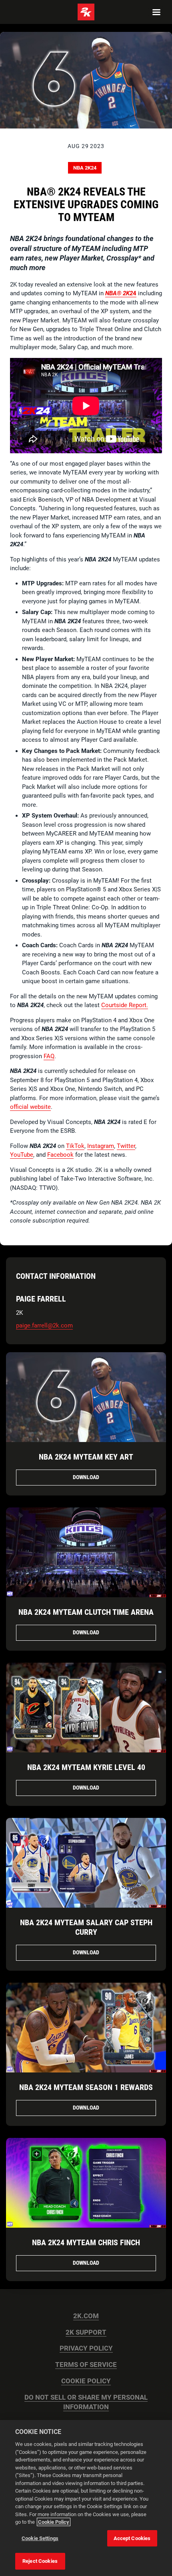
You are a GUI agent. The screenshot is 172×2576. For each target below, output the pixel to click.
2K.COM (86, 2316)
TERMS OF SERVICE (86, 2365)
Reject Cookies (40, 2561)
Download (86, 1477)
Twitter (126, 1146)
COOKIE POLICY (86, 2381)
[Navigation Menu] (156, 12)
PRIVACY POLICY (86, 2348)
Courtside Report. (125, 1005)
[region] (86, 2498)
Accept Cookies (132, 2538)
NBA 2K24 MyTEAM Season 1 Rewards (86, 2087)
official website (30, 1107)
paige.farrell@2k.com (44, 1326)
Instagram (101, 1146)
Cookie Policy (54, 2522)
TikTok (75, 1146)
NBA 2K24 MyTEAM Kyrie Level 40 (86, 1767)
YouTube (22, 1155)
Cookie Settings (40, 2538)
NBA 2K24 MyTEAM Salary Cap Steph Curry (86, 1927)
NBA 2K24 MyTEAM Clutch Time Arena (86, 1612)
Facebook (60, 1155)
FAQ (49, 1056)
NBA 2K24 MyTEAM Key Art (86, 1457)
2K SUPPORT (86, 2332)
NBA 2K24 (85, 168)
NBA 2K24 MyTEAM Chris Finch (86, 2242)
